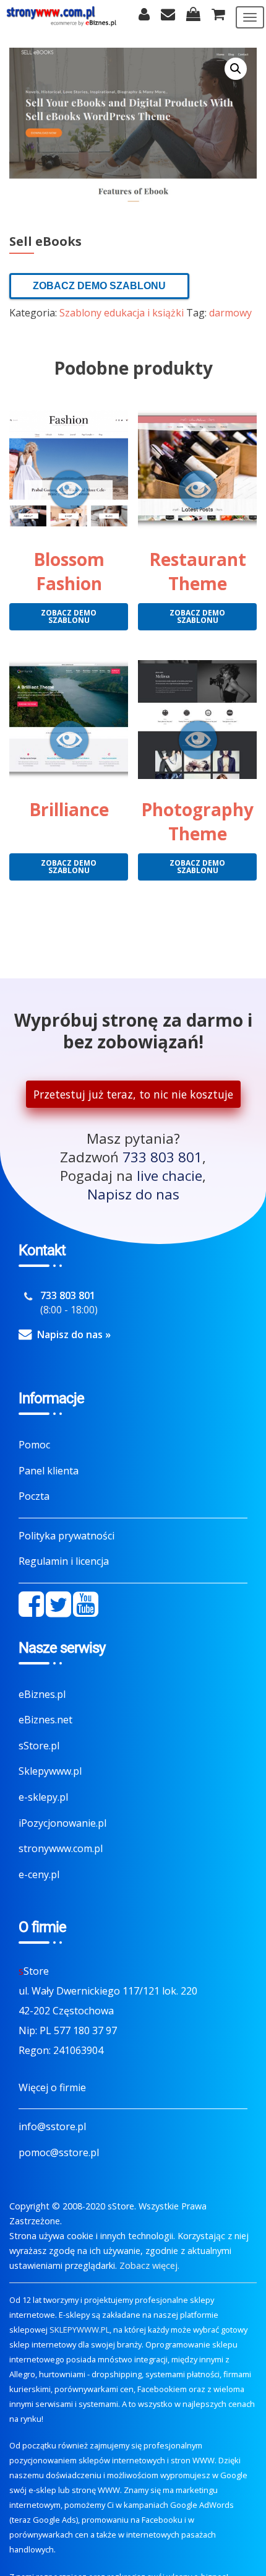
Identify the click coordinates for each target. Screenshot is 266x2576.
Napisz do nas (133, 1194)
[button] (236, 69)
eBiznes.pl (42, 1694)
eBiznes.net (45, 1720)
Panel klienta (49, 1471)
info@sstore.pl (52, 2126)
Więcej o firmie (52, 2087)
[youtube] (86, 1604)
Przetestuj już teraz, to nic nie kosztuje (133, 1094)
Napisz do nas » (74, 1334)
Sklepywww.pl (50, 1771)
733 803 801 (162, 1157)
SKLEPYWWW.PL (79, 2330)
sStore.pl (39, 1746)
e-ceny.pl (39, 1874)
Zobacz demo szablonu (99, 286)
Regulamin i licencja (64, 1561)
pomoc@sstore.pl (59, 2152)
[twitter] (58, 1604)
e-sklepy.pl (43, 1797)
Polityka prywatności (66, 1536)
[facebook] (31, 1604)
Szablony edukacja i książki (122, 313)
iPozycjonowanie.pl (62, 1823)
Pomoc (34, 1445)
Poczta (34, 1496)
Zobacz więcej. (149, 2265)
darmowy (230, 313)
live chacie (169, 1176)
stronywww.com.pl (61, 1848)
